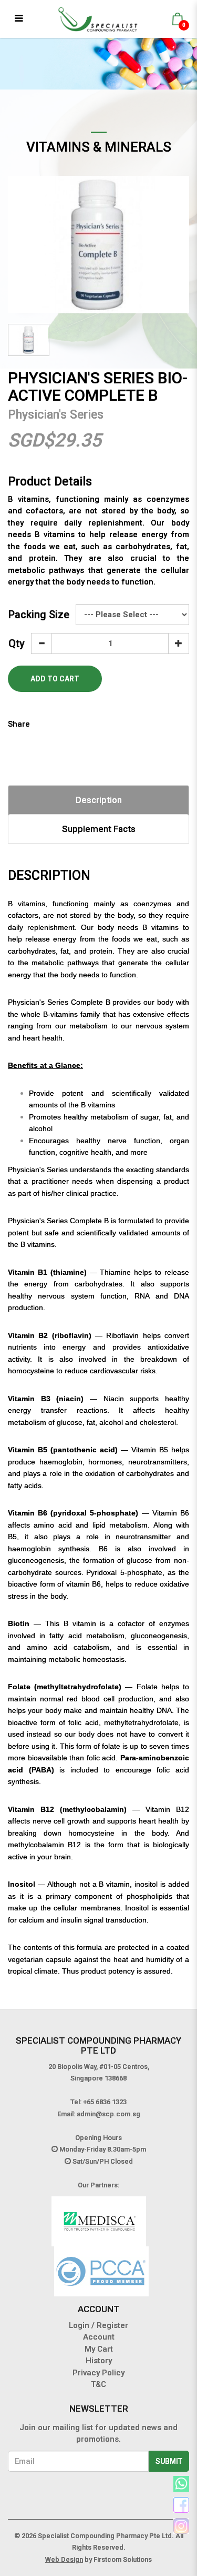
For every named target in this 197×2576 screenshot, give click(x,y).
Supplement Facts (99, 829)
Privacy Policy (98, 2373)
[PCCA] (101, 2271)
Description (99, 800)
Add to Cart (55, 679)
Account (99, 2337)
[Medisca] (99, 2221)
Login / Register (98, 2325)
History (99, 2361)
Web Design (64, 2559)
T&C (98, 2384)
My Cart (99, 2349)
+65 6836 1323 (105, 2102)
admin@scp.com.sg (108, 2114)
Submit (169, 2461)
